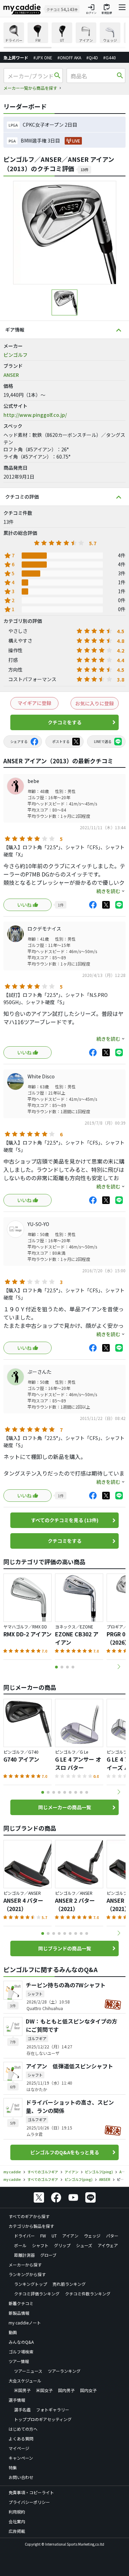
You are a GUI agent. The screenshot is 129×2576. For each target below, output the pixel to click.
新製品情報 (19, 2313)
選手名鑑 (22, 2410)
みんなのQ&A (21, 2342)
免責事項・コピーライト (31, 2492)
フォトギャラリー (53, 2410)
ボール (20, 2245)
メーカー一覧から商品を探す (30, 88)
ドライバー (24, 2236)
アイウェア (108, 2245)
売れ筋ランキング (69, 2284)
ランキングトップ (31, 2284)
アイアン (70, 2236)
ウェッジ (92, 2236)
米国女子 (44, 2390)
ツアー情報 (19, 2361)
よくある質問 (21, 2438)
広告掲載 (17, 2531)
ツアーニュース (28, 2371)
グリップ (62, 2245)
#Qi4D (92, 57)
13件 (84, 169)
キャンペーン (21, 2458)
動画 (13, 2332)
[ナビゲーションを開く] (122, 9)
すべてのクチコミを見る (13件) (65, 1520)
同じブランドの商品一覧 (65, 1948)
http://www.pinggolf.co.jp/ (35, 415)
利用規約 (17, 2512)
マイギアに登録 (34, 703)
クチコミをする (65, 722)
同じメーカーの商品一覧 (65, 1807)
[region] (64, 35)
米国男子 (22, 2390)
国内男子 (66, 2390)
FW (43, 2236)
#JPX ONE (43, 57)
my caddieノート (25, 2323)
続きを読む (108, 891)
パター (112, 2236)
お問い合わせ (21, 2477)
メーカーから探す (25, 2265)
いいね (24, 905)
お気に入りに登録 (95, 703)
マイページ (19, 2448)
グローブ (48, 2255)
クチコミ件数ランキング (88, 2294)
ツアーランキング (64, 2371)
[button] (119, 1667)
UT (54, 2236)
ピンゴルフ (15, 355)
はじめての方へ (23, 2429)
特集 (13, 2467)
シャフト (40, 2245)
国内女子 (88, 2390)
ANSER (11, 375)
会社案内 (17, 2521)
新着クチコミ (21, 2303)
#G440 (110, 57)
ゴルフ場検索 (21, 2352)
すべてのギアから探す (29, 2216)
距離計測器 (24, 2255)
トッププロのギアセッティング (43, 2419)
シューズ (84, 2245)
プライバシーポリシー (29, 2502)
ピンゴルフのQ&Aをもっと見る (65, 2152)
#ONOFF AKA (69, 57)
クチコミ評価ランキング (37, 2294)
